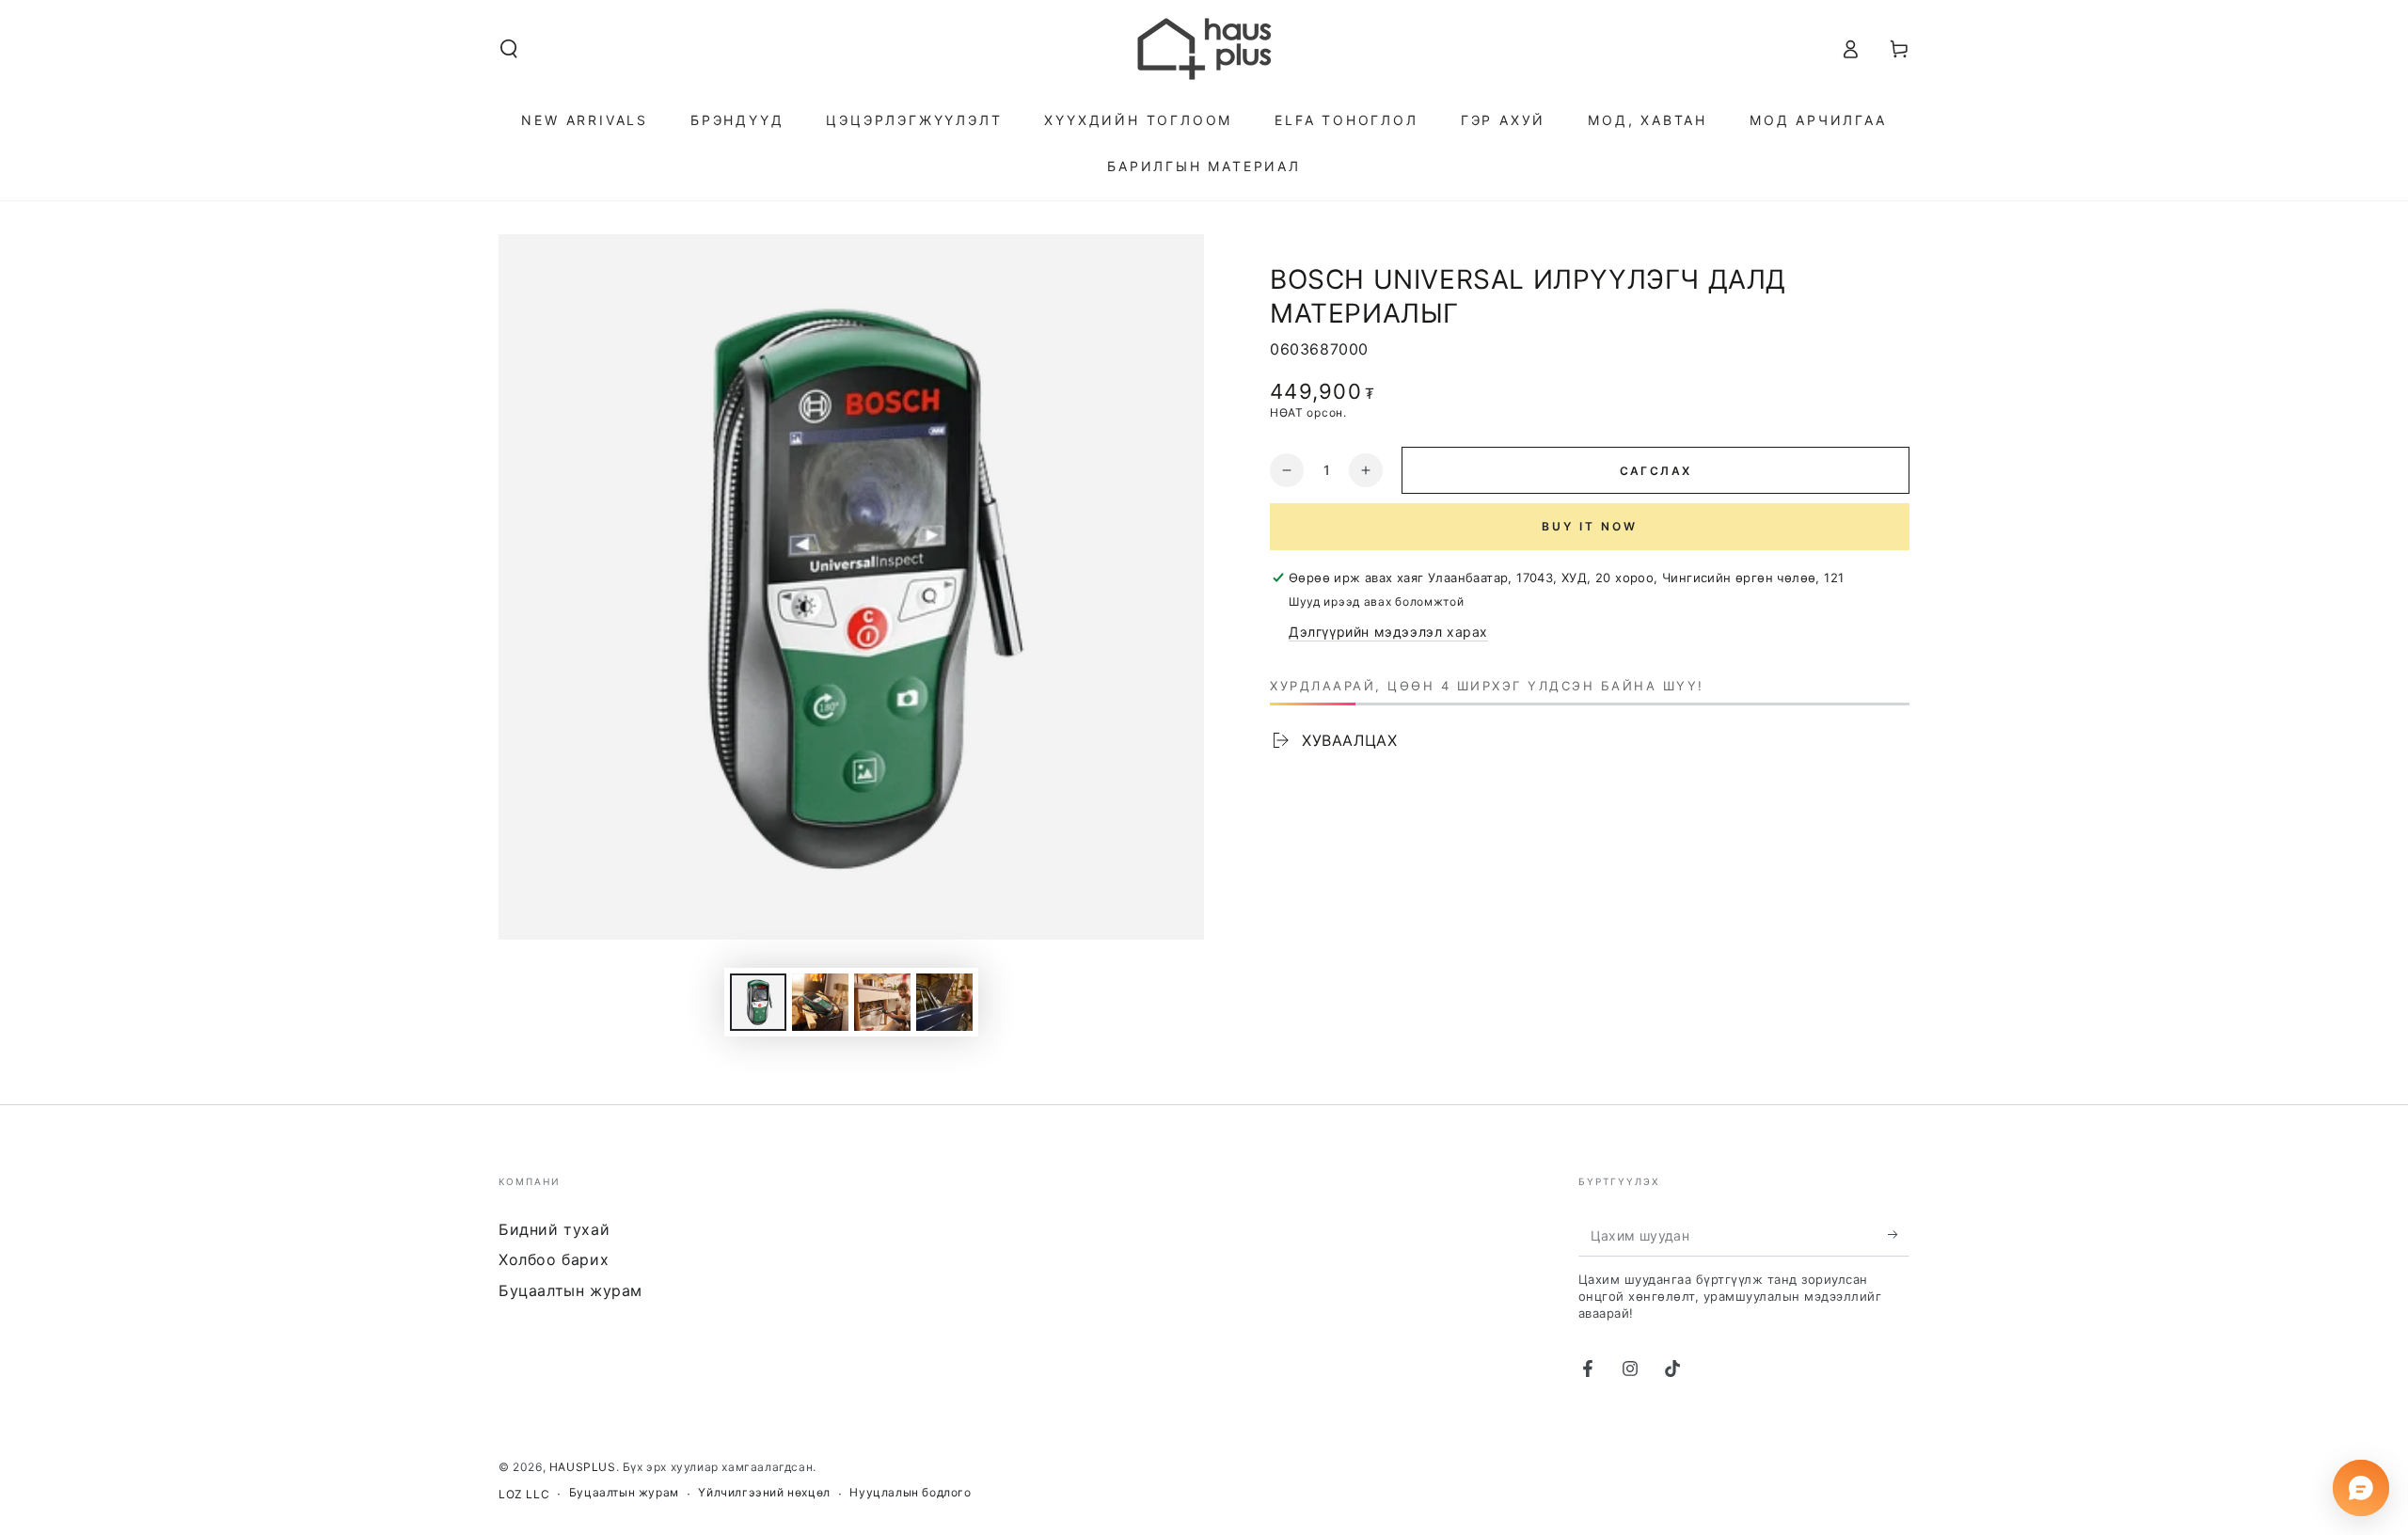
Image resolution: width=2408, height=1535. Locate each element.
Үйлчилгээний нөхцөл (764, 1492)
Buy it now (1590, 526)
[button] (509, 49)
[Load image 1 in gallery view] (758, 1002)
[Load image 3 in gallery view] (882, 1002)
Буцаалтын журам (570, 1290)
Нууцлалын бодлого (910, 1492)
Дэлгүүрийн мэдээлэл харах (1388, 632)
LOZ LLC (524, 1494)
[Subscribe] (1899, 1235)
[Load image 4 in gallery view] (944, 1002)
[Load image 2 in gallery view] (820, 1002)
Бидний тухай (554, 1229)
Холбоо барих (554, 1259)
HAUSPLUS (583, 1467)
